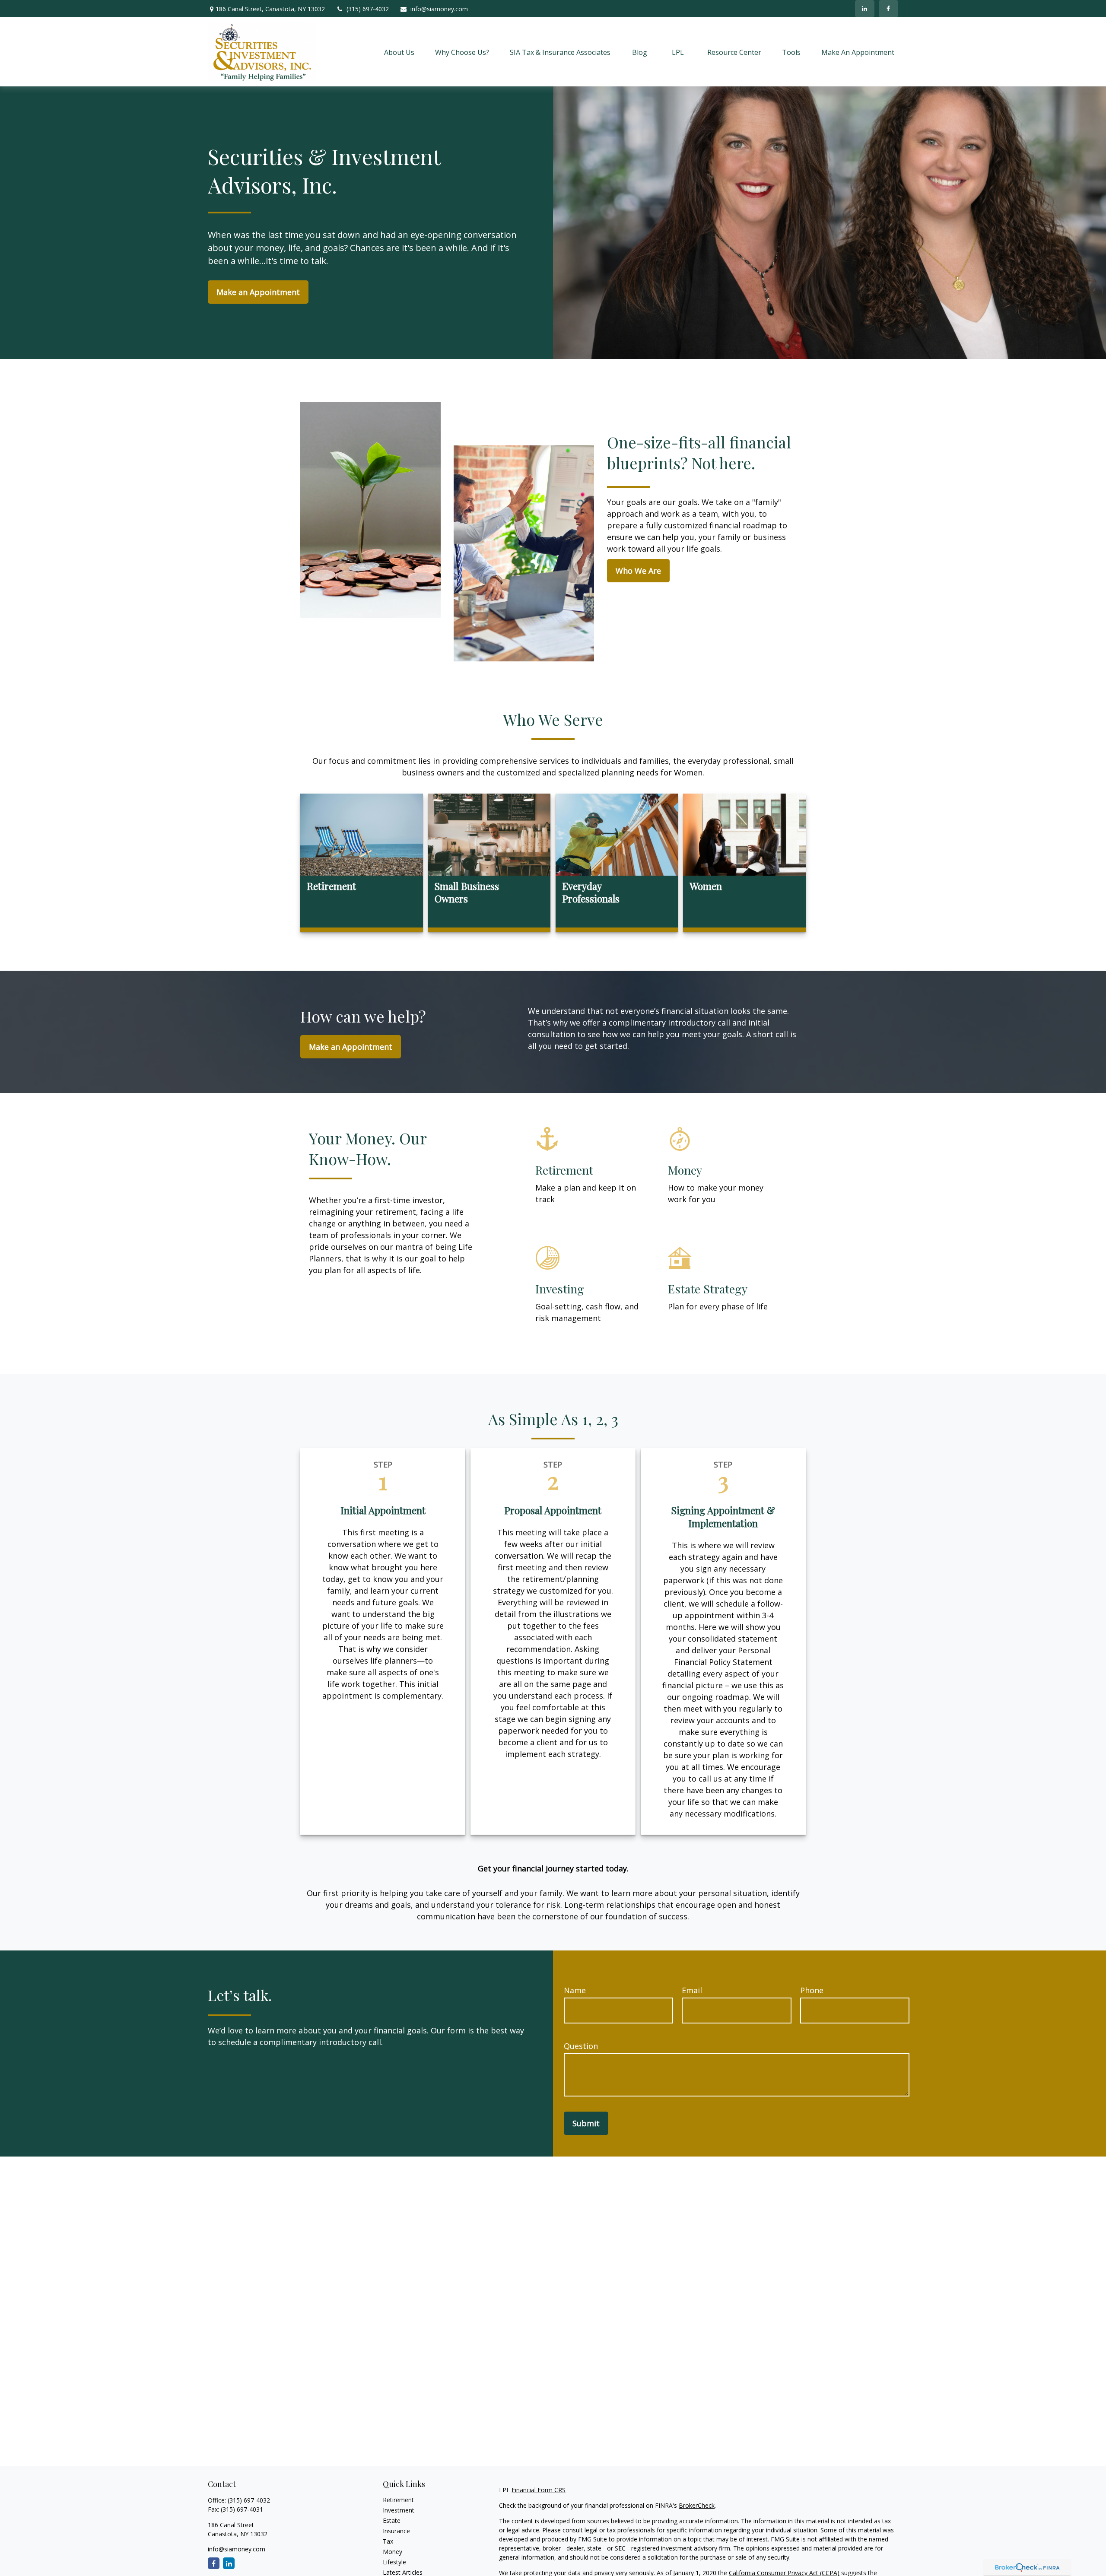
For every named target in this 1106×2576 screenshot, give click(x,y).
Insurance (396, 2531)
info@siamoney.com (439, 9)
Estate (392, 2520)
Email (692, 1990)
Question (581, 2046)
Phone (812, 1990)
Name (575, 1990)
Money (393, 2552)
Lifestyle (394, 2562)
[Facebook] (888, 9)
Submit (586, 2123)
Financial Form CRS (539, 2490)
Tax (388, 2541)
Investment (399, 2510)
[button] (399, 52)
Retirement (398, 2500)
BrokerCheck (697, 2505)
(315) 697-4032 (368, 9)
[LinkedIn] (865, 9)
